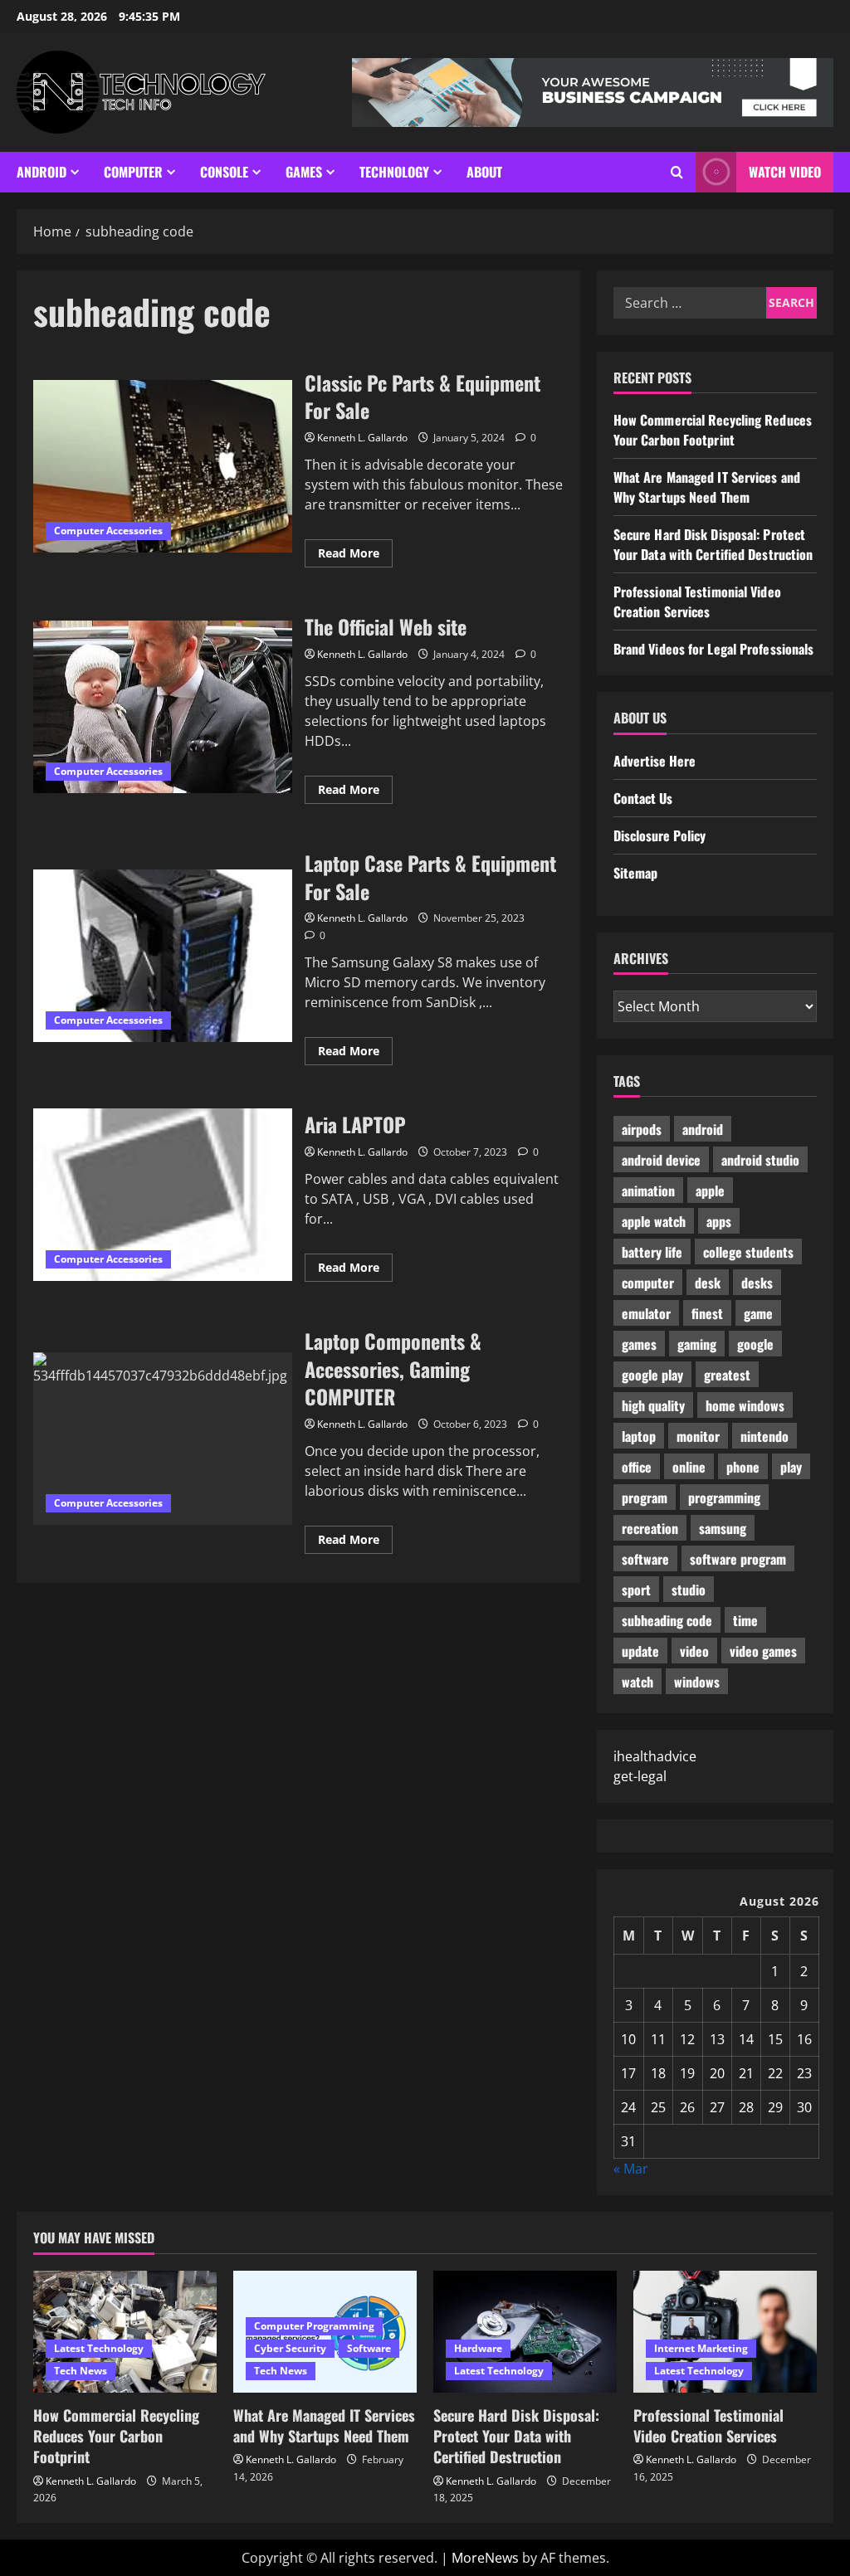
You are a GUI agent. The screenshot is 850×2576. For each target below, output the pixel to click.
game (758, 1313)
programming (724, 1497)
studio (689, 1590)
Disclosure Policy (659, 835)
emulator (646, 1313)
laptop (639, 1436)
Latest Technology (99, 2348)
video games (763, 1651)
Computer (133, 172)
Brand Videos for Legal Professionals (714, 649)
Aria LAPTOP (163, 1195)
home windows (745, 1405)
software (645, 1559)
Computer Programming (314, 2326)
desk (708, 1283)
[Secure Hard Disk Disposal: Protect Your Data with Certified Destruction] (525, 2332)
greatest (727, 1375)
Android (42, 172)
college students (748, 1252)
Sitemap (635, 873)
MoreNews (485, 2558)
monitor (698, 1436)
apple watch (654, 1221)
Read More (355, 556)
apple (710, 1191)
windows (697, 1682)
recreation (650, 1528)
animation (648, 1191)
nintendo (765, 1436)
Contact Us (643, 798)
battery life (652, 1252)
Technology (394, 172)
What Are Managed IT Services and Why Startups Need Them (707, 487)
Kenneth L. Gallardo (362, 438)
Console (224, 172)
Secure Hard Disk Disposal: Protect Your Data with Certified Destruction (713, 544)
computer (648, 1283)
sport (636, 1590)
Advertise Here (655, 761)
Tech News (81, 2371)
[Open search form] (677, 172)
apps (719, 1221)
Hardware (478, 2348)
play (791, 1467)
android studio (760, 1160)
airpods (642, 1129)
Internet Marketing (701, 2348)
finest (707, 1313)
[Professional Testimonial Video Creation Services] (725, 2332)
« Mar (631, 2169)
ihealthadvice (655, 1756)
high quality (653, 1405)
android (703, 1129)
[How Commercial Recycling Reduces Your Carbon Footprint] (125, 2332)
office (637, 1467)
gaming (697, 1344)
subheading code (667, 1620)
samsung (723, 1528)
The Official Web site (163, 707)
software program (738, 1559)
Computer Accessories (108, 531)
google (755, 1344)
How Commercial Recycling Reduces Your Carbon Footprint (713, 430)
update (640, 1651)
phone (743, 1467)
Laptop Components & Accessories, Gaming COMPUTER (163, 1439)
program (645, 1497)
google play (652, 1375)
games (639, 1344)
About (484, 172)
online (689, 1467)
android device (661, 1160)
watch (637, 1682)
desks (757, 1283)
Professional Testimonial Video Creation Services (697, 601)
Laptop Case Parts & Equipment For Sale (163, 956)
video (694, 1651)
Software (369, 2348)
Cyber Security (290, 2348)
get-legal (640, 1776)
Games (304, 172)
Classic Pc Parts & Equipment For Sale (163, 466)
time (745, 1620)
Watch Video (785, 172)
